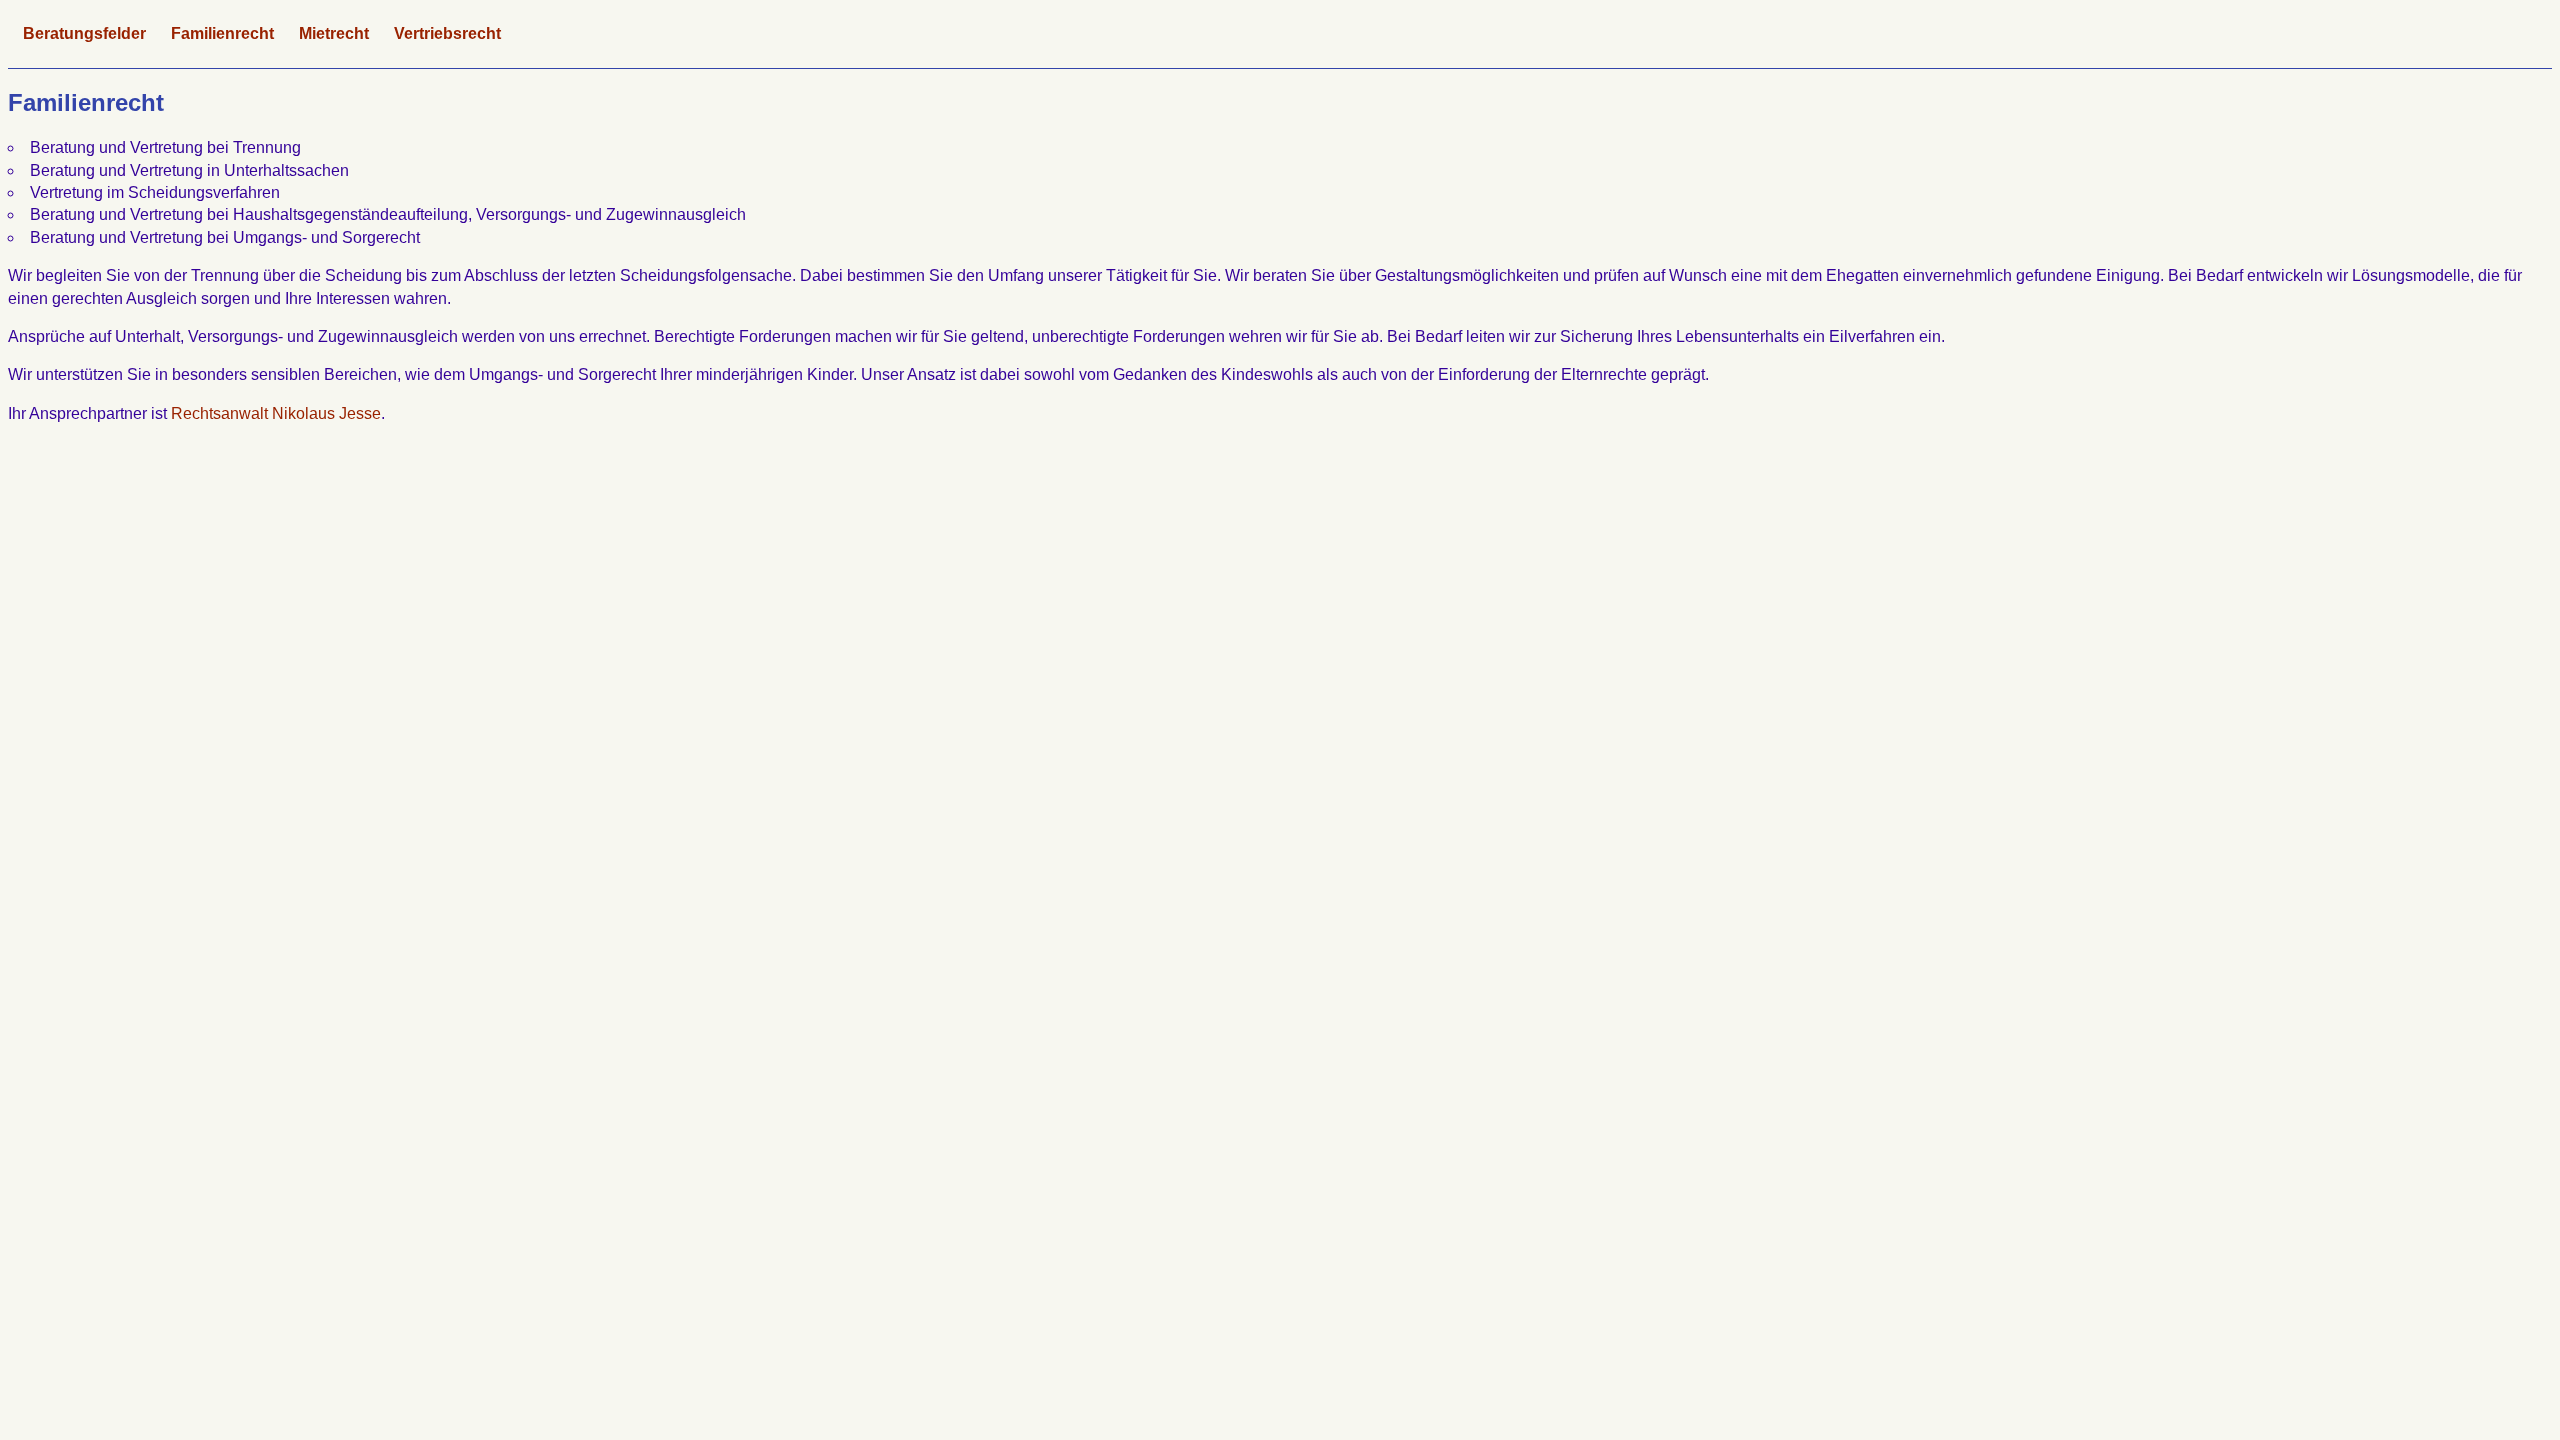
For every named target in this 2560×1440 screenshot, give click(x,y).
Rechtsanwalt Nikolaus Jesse (276, 413)
